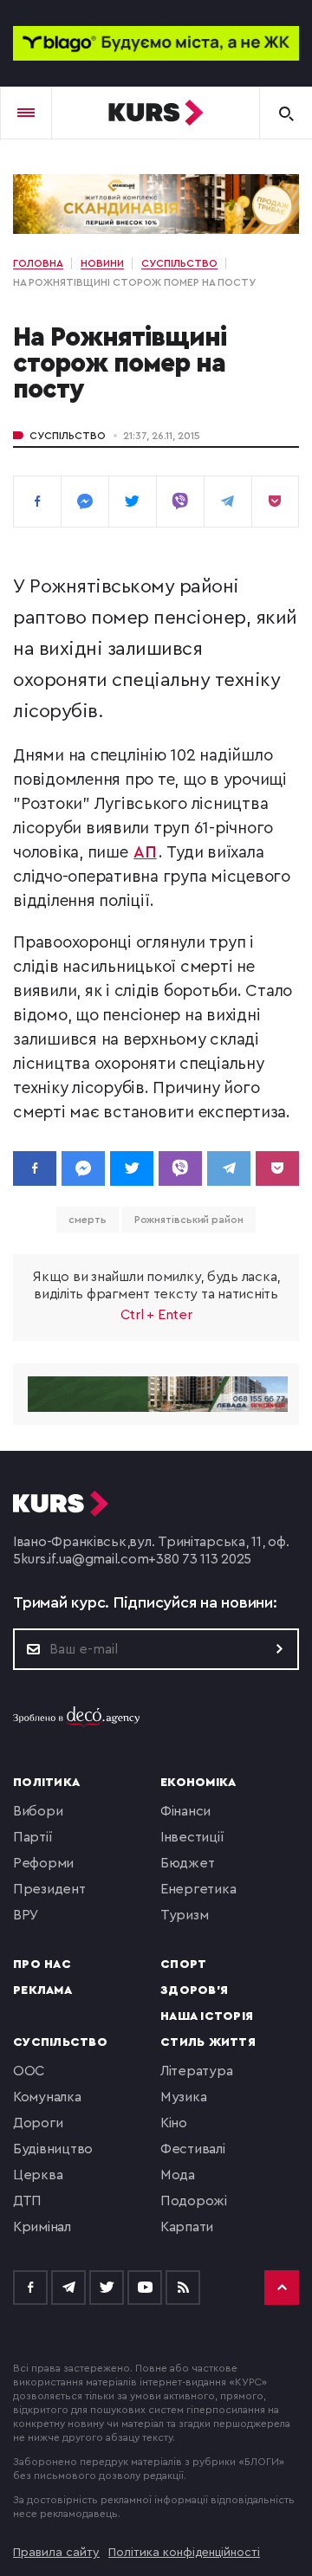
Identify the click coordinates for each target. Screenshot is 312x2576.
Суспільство (68, 436)
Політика (46, 1783)
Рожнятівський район (189, 1220)
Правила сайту (56, 2553)
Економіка (198, 1783)
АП (145, 853)
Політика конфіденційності (184, 2553)
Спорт (183, 1964)
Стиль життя (208, 2042)
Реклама (42, 1990)
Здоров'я (194, 1990)
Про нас (42, 1964)
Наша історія (207, 2016)
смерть (87, 1220)
